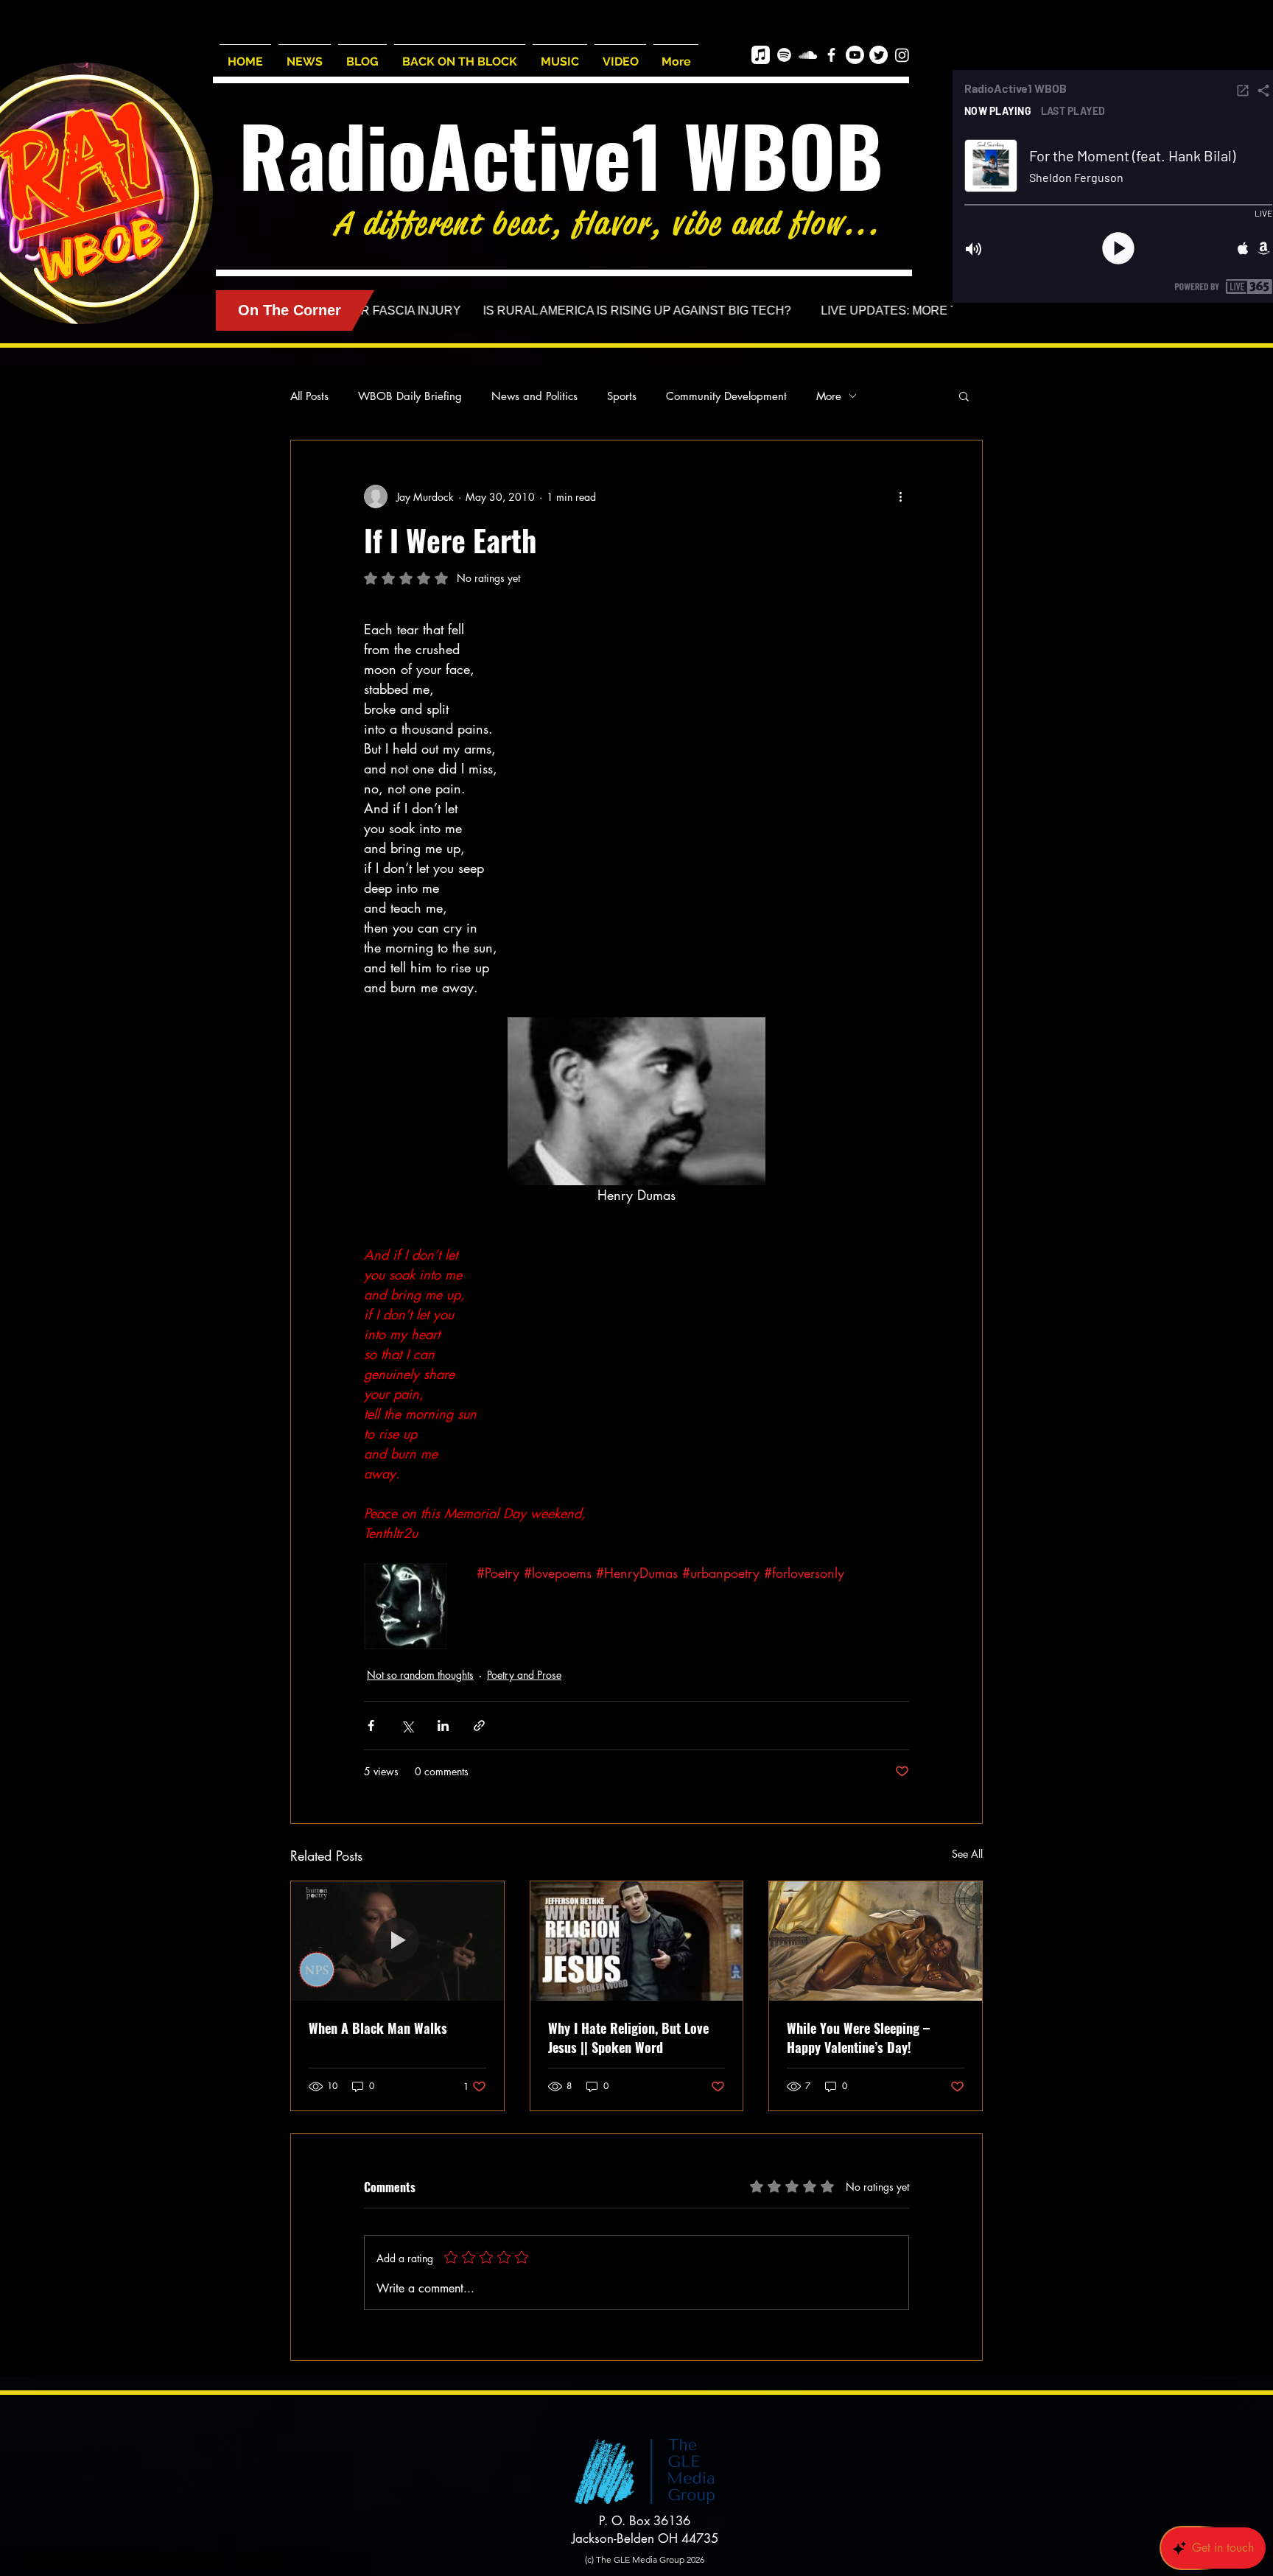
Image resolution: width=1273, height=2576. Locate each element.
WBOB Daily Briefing (410, 396)
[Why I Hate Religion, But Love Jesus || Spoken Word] (637, 1941)
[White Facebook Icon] (831, 55)
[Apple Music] (761, 55)
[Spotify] (784, 55)
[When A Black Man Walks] (397, 1941)
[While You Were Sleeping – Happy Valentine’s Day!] (876, 1941)
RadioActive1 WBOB (561, 154)
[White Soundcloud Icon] (808, 55)
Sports (622, 396)
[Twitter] (879, 55)
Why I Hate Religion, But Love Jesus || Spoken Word (628, 2038)
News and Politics (534, 396)
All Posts (309, 396)
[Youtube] (855, 55)
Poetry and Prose (524, 1675)
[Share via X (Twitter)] (407, 1726)
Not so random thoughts (420, 1675)
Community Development (726, 396)
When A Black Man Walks (378, 2028)
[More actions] (900, 496)
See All (967, 1854)
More (829, 396)
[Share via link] (479, 1726)
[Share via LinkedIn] (443, 1726)
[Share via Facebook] (371, 1726)
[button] (964, 396)
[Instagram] (902, 55)
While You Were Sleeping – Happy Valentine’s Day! (858, 2038)
